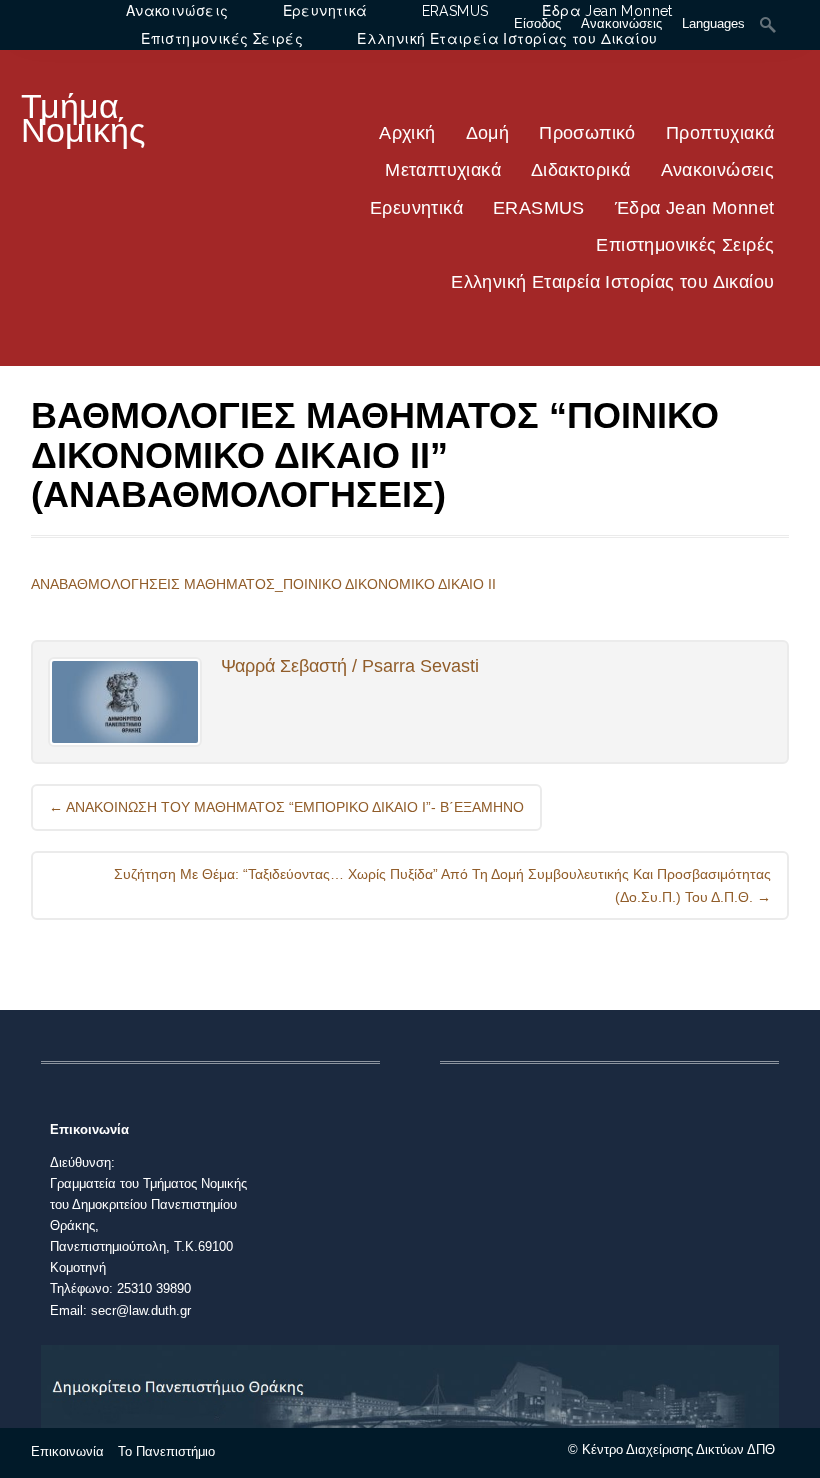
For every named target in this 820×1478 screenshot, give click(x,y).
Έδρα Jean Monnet (694, 208)
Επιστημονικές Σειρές (685, 245)
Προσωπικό (587, 133)
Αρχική (407, 133)
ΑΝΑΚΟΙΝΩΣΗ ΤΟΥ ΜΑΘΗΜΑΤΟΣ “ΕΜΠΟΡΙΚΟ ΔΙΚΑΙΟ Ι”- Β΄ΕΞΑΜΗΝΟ (286, 807)
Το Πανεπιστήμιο (166, 1451)
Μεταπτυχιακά (443, 170)
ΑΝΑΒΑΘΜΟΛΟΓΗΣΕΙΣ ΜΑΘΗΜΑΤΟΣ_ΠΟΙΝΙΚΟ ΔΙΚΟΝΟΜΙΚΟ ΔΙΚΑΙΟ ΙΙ (263, 584)
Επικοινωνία (67, 1451)
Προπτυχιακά (720, 133)
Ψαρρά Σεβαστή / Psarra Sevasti (350, 666)
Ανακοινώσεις (718, 170)
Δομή (488, 133)
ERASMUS (539, 208)
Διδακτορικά (580, 170)
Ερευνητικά (416, 208)
